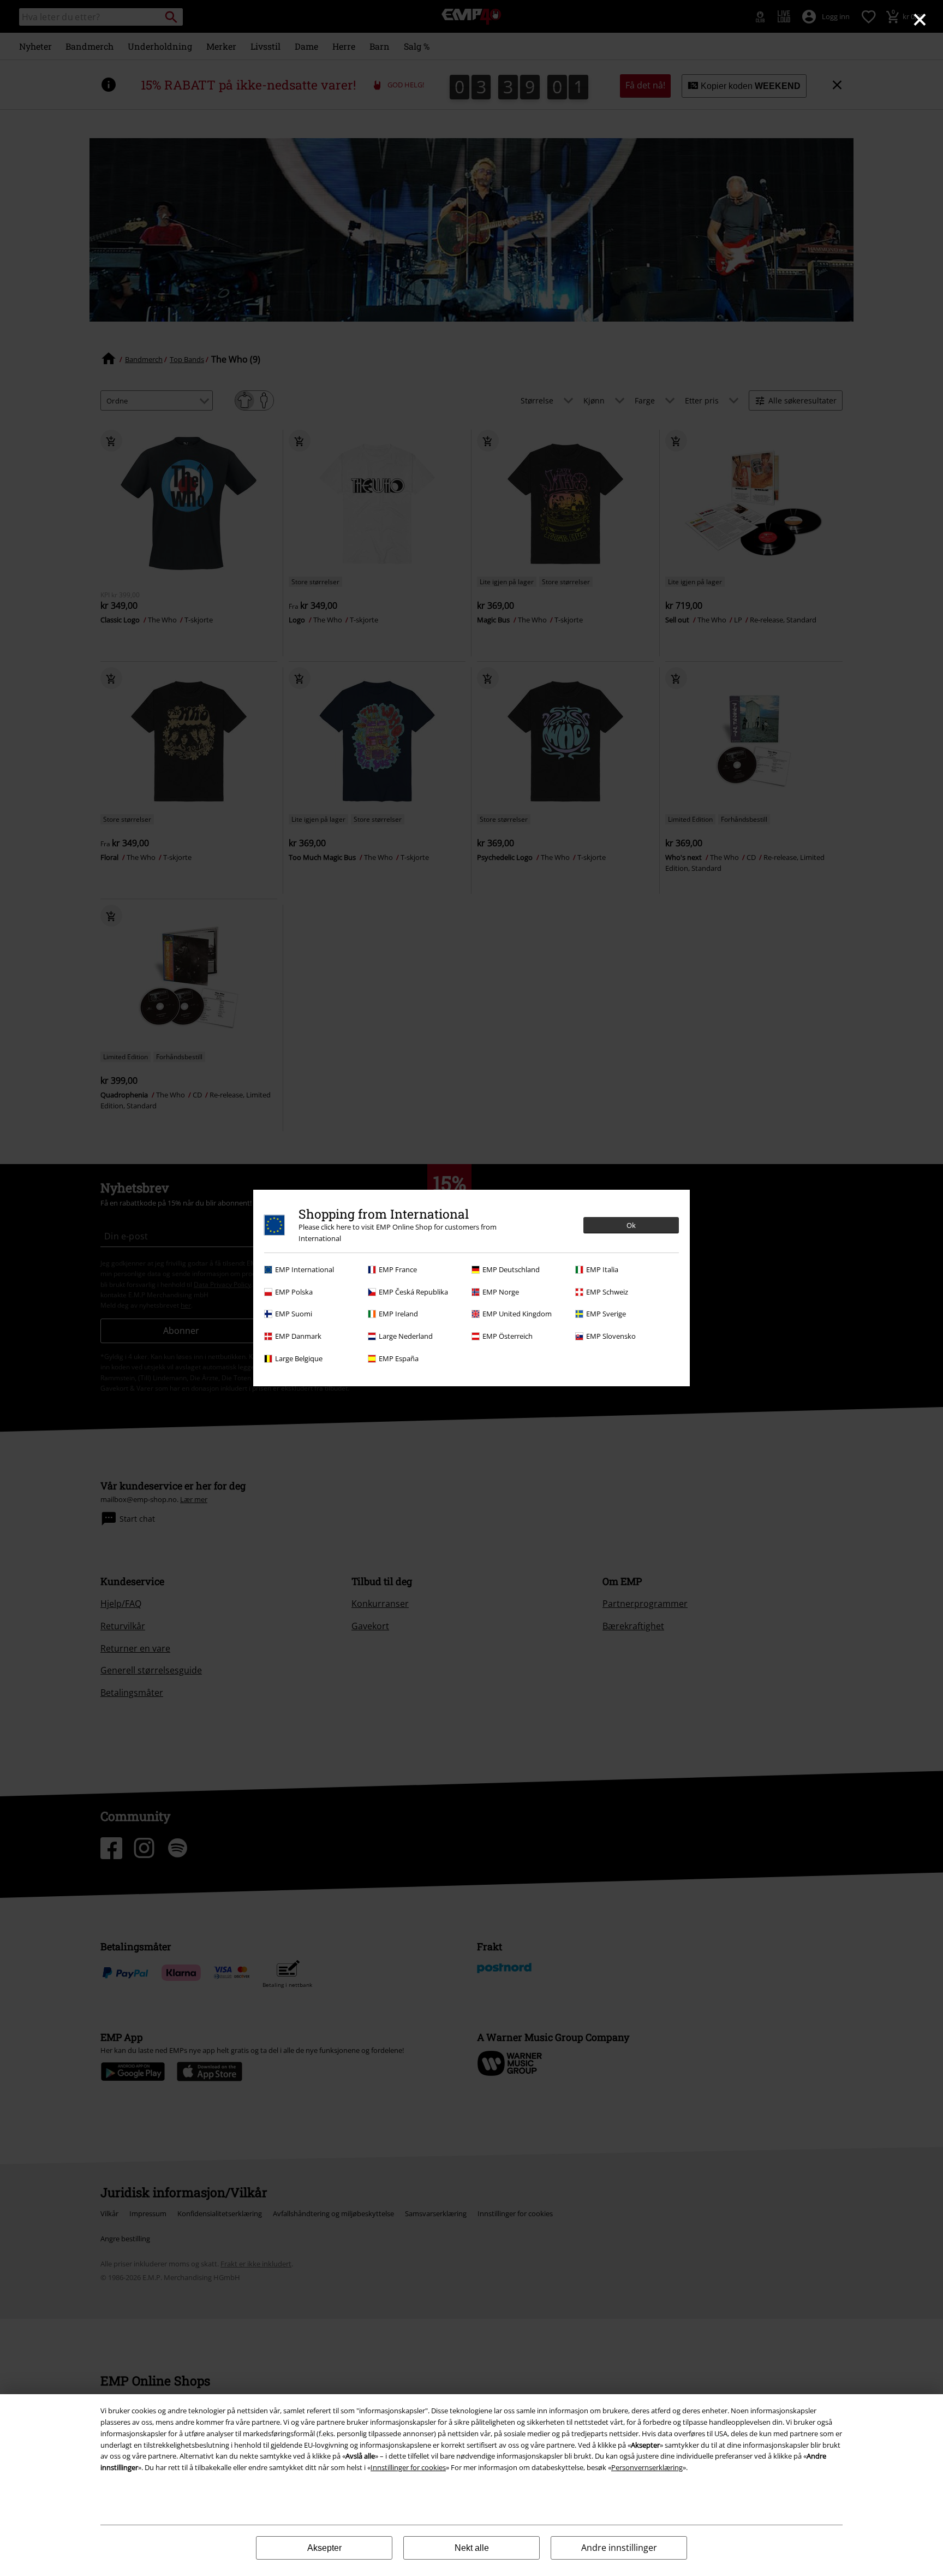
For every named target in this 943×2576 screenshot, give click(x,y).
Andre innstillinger (619, 2548)
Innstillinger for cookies (408, 2467)
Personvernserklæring (647, 2467)
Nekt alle (472, 2548)
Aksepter (324, 2548)
